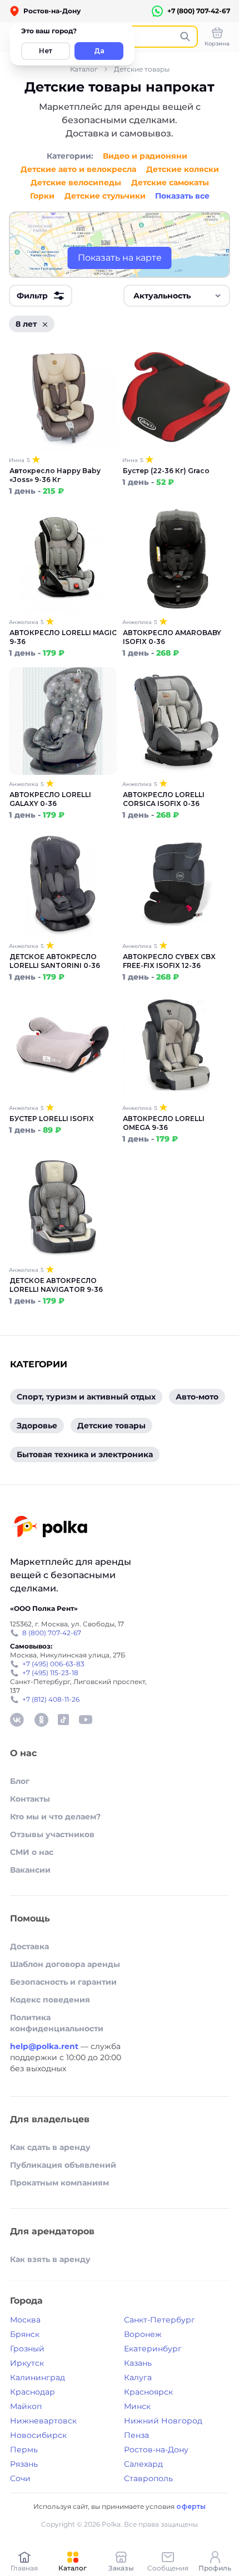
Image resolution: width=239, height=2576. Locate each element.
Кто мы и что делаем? (55, 1817)
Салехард (143, 2464)
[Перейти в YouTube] (86, 1720)
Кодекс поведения (50, 2000)
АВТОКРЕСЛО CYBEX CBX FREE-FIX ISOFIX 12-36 (169, 961)
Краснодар (33, 2392)
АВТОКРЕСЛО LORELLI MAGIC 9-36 (63, 637)
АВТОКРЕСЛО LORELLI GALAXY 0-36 (50, 799)
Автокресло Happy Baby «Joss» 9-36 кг (55, 475)
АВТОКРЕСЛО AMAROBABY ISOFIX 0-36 (172, 637)
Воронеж (143, 2334)
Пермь (24, 2450)
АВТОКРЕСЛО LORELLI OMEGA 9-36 (164, 1123)
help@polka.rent (45, 2046)
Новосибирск (38, 2435)
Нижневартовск (43, 2421)
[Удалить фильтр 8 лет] (45, 324)
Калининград (38, 2377)
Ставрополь (148, 2478)
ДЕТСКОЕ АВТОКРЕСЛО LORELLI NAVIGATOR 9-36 (56, 1285)
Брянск (25, 2334)
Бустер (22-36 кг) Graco (166, 471)
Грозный (27, 2349)
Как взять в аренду (50, 2259)
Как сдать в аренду (50, 2147)
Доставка (29, 1946)
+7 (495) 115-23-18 (50, 1673)
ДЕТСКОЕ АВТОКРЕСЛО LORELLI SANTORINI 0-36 (55, 961)
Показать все (182, 196)
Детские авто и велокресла (78, 169)
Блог (20, 1781)
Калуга (138, 2377)
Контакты (30, 1799)
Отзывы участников (52, 1834)
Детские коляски (183, 169)
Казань (138, 2363)
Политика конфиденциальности (57, 2023)
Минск (137, 2406)
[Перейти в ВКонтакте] (17, 1720)
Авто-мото (197, 1397)
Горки (42, 196)
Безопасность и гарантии (63, 1982)
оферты (191, 2506)
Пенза (136, 2435)
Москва (25, 2320)
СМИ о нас (32, 1852)
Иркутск (27, 2363)
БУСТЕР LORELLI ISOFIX (52, 1119)
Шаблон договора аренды (65, 1964)
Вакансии (30, 1870)
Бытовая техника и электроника (85, 1454)
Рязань (24, 2464)
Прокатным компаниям (59, 2183)
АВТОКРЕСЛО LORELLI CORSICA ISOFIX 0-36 (164, 799)
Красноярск (148, 2392)
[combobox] (177, 296)
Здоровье (37, 1426)
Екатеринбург (153, 2349)
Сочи (20, 2478)
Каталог (84, 69)
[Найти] (185, 37)
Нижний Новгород (163, 2421)
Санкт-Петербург (160, 2320)
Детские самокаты (170, 182)
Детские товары (142, 69)
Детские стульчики (105, 196)
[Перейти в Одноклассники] (41, 1720)
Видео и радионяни (145, 156)
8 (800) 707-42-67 (52, 1633)
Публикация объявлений (63, 2165)
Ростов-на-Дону (156, 2450)
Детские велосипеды (76, 182)
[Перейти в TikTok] (63, 1720)
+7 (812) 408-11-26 (51, 1699)
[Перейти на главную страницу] (50, 1528)
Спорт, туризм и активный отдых (86, 1397)
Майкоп (26, 2406)
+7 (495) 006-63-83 (53, 1664)
